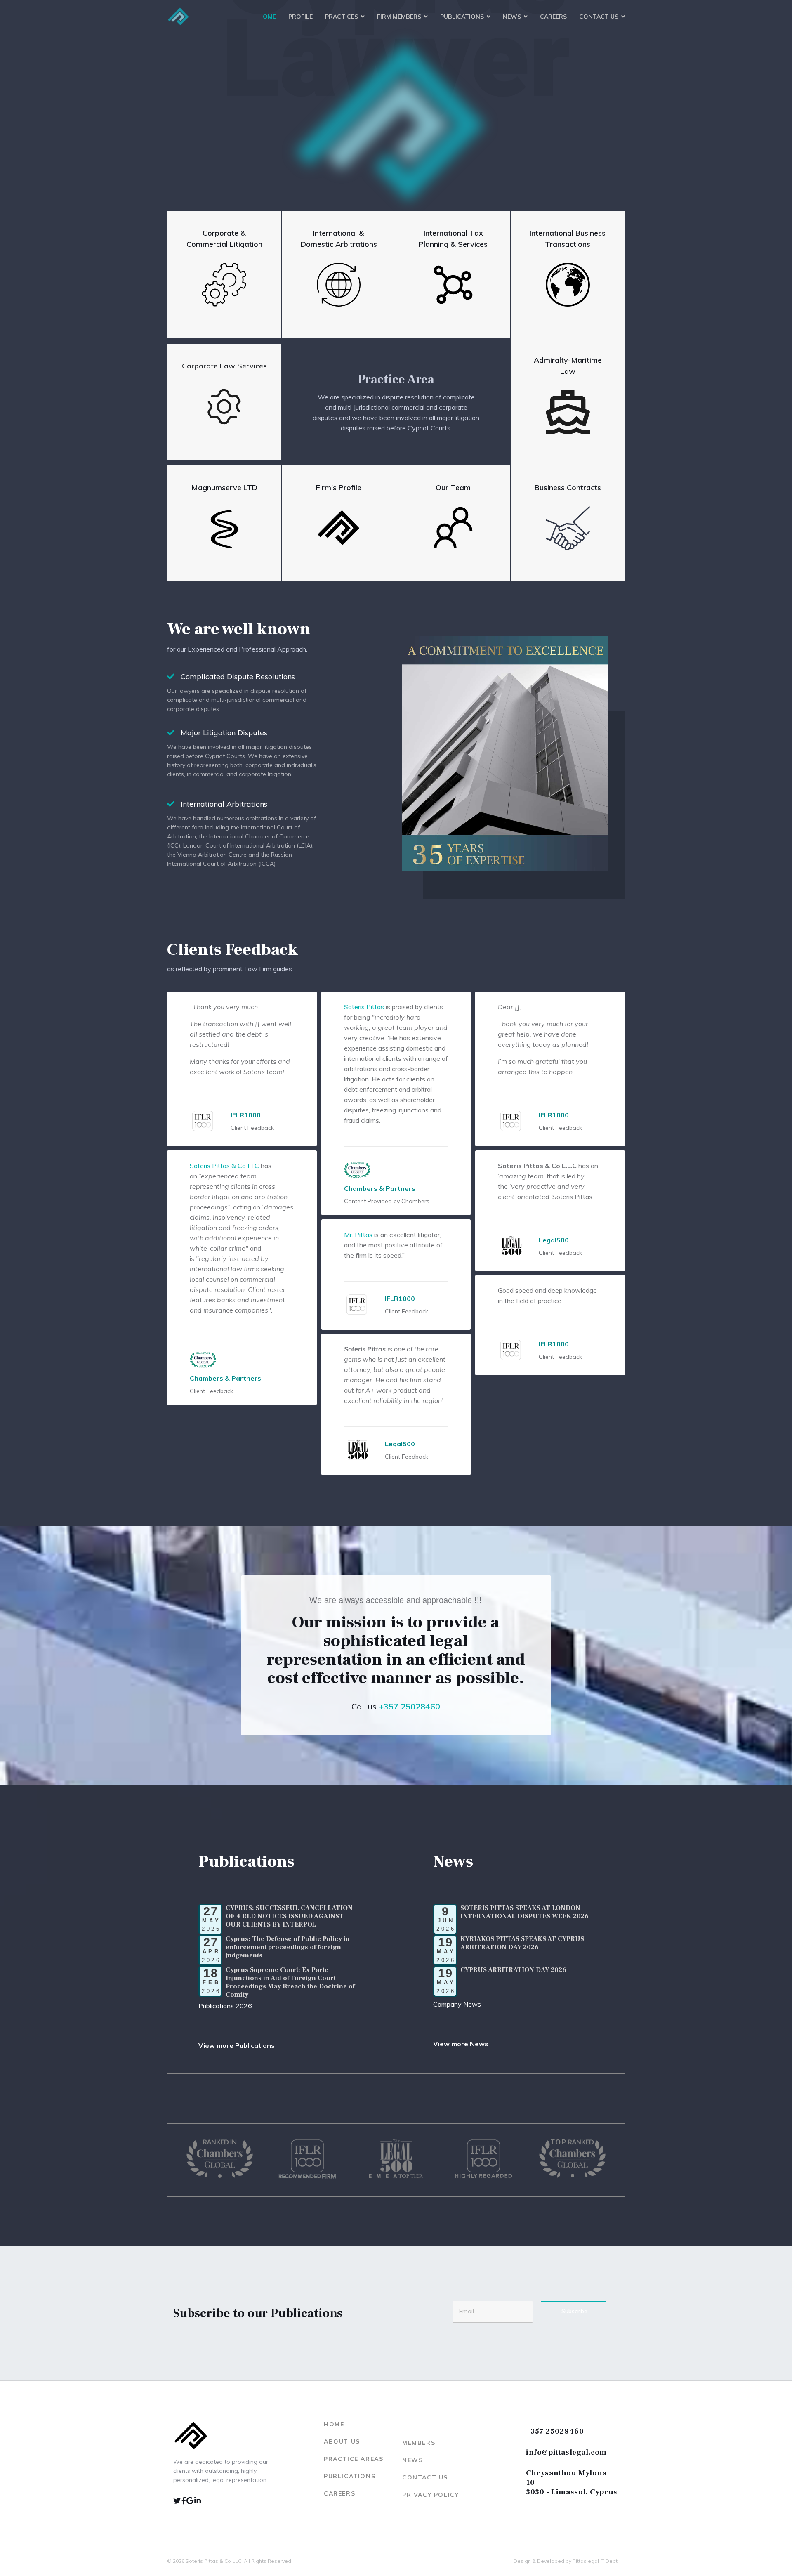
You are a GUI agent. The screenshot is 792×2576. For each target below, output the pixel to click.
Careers (553, 17)
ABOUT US (342, 2441)
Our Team (453, 488)
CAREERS (339, 2493)
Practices (342, 17)
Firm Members (399, 17)
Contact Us (599, 17)
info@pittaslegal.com (566, 2452)
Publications (462, 17)
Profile (301, 17)
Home (267, 17)
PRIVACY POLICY (430, 2495)
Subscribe (574, 2311)
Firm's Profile (339, 488)
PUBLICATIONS (350, 2476)
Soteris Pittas (364, 1007)
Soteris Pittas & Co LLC (224, 1166)
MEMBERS (419, 2443)
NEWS (412, 2460)
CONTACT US (425, 2477)
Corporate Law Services (224, 366)
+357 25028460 (555, 2431)
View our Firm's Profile (178, 188)
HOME (334, 2424)
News (512, 17)
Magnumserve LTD (224, 488)
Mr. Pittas (358, 1235)
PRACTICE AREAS (354, 2459)
